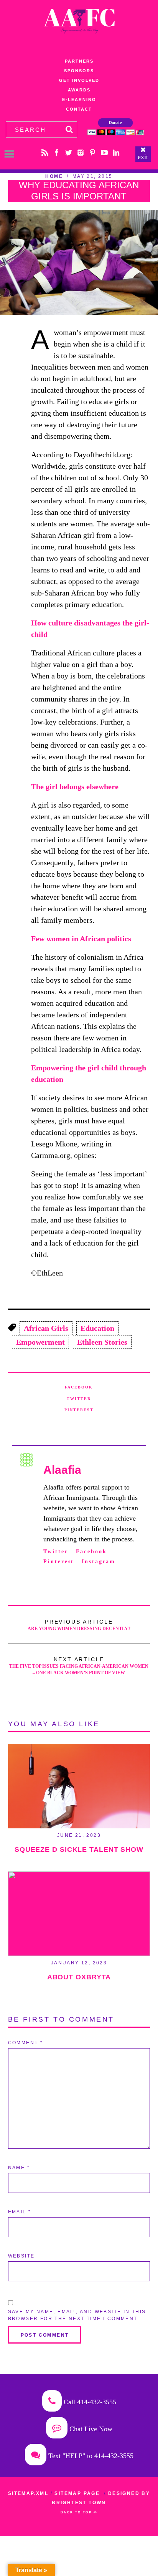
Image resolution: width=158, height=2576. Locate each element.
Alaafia (62, 1470)
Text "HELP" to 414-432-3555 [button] (90, 2456)
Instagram (99, 1561)
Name (19, 2168)
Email (20, 2212)
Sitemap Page (77, 2493)
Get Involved (79, 80)
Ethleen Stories (102, 1342)
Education (97, 1328)
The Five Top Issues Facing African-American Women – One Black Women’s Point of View (79, 1666)
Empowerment (40, 1342)
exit (143, 157)
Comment (26, 2043)
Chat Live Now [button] (90, 2429)
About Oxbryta (79, 1977)
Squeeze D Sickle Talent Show (79, 1849)
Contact (79, 109)
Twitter (79, 1399)
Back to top (77, 2512)
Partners (79, 61)
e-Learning (79, 100)
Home (54, 176)
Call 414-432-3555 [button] (89, 2402)
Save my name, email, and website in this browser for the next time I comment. (77, 2315)
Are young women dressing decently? (79, 1625)
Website (21, 2256)
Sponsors (79, 71)
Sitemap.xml (28, 2493)
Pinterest (79, 1410)
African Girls (46, 1328)
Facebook (79, 1387)
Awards (79, 90)
